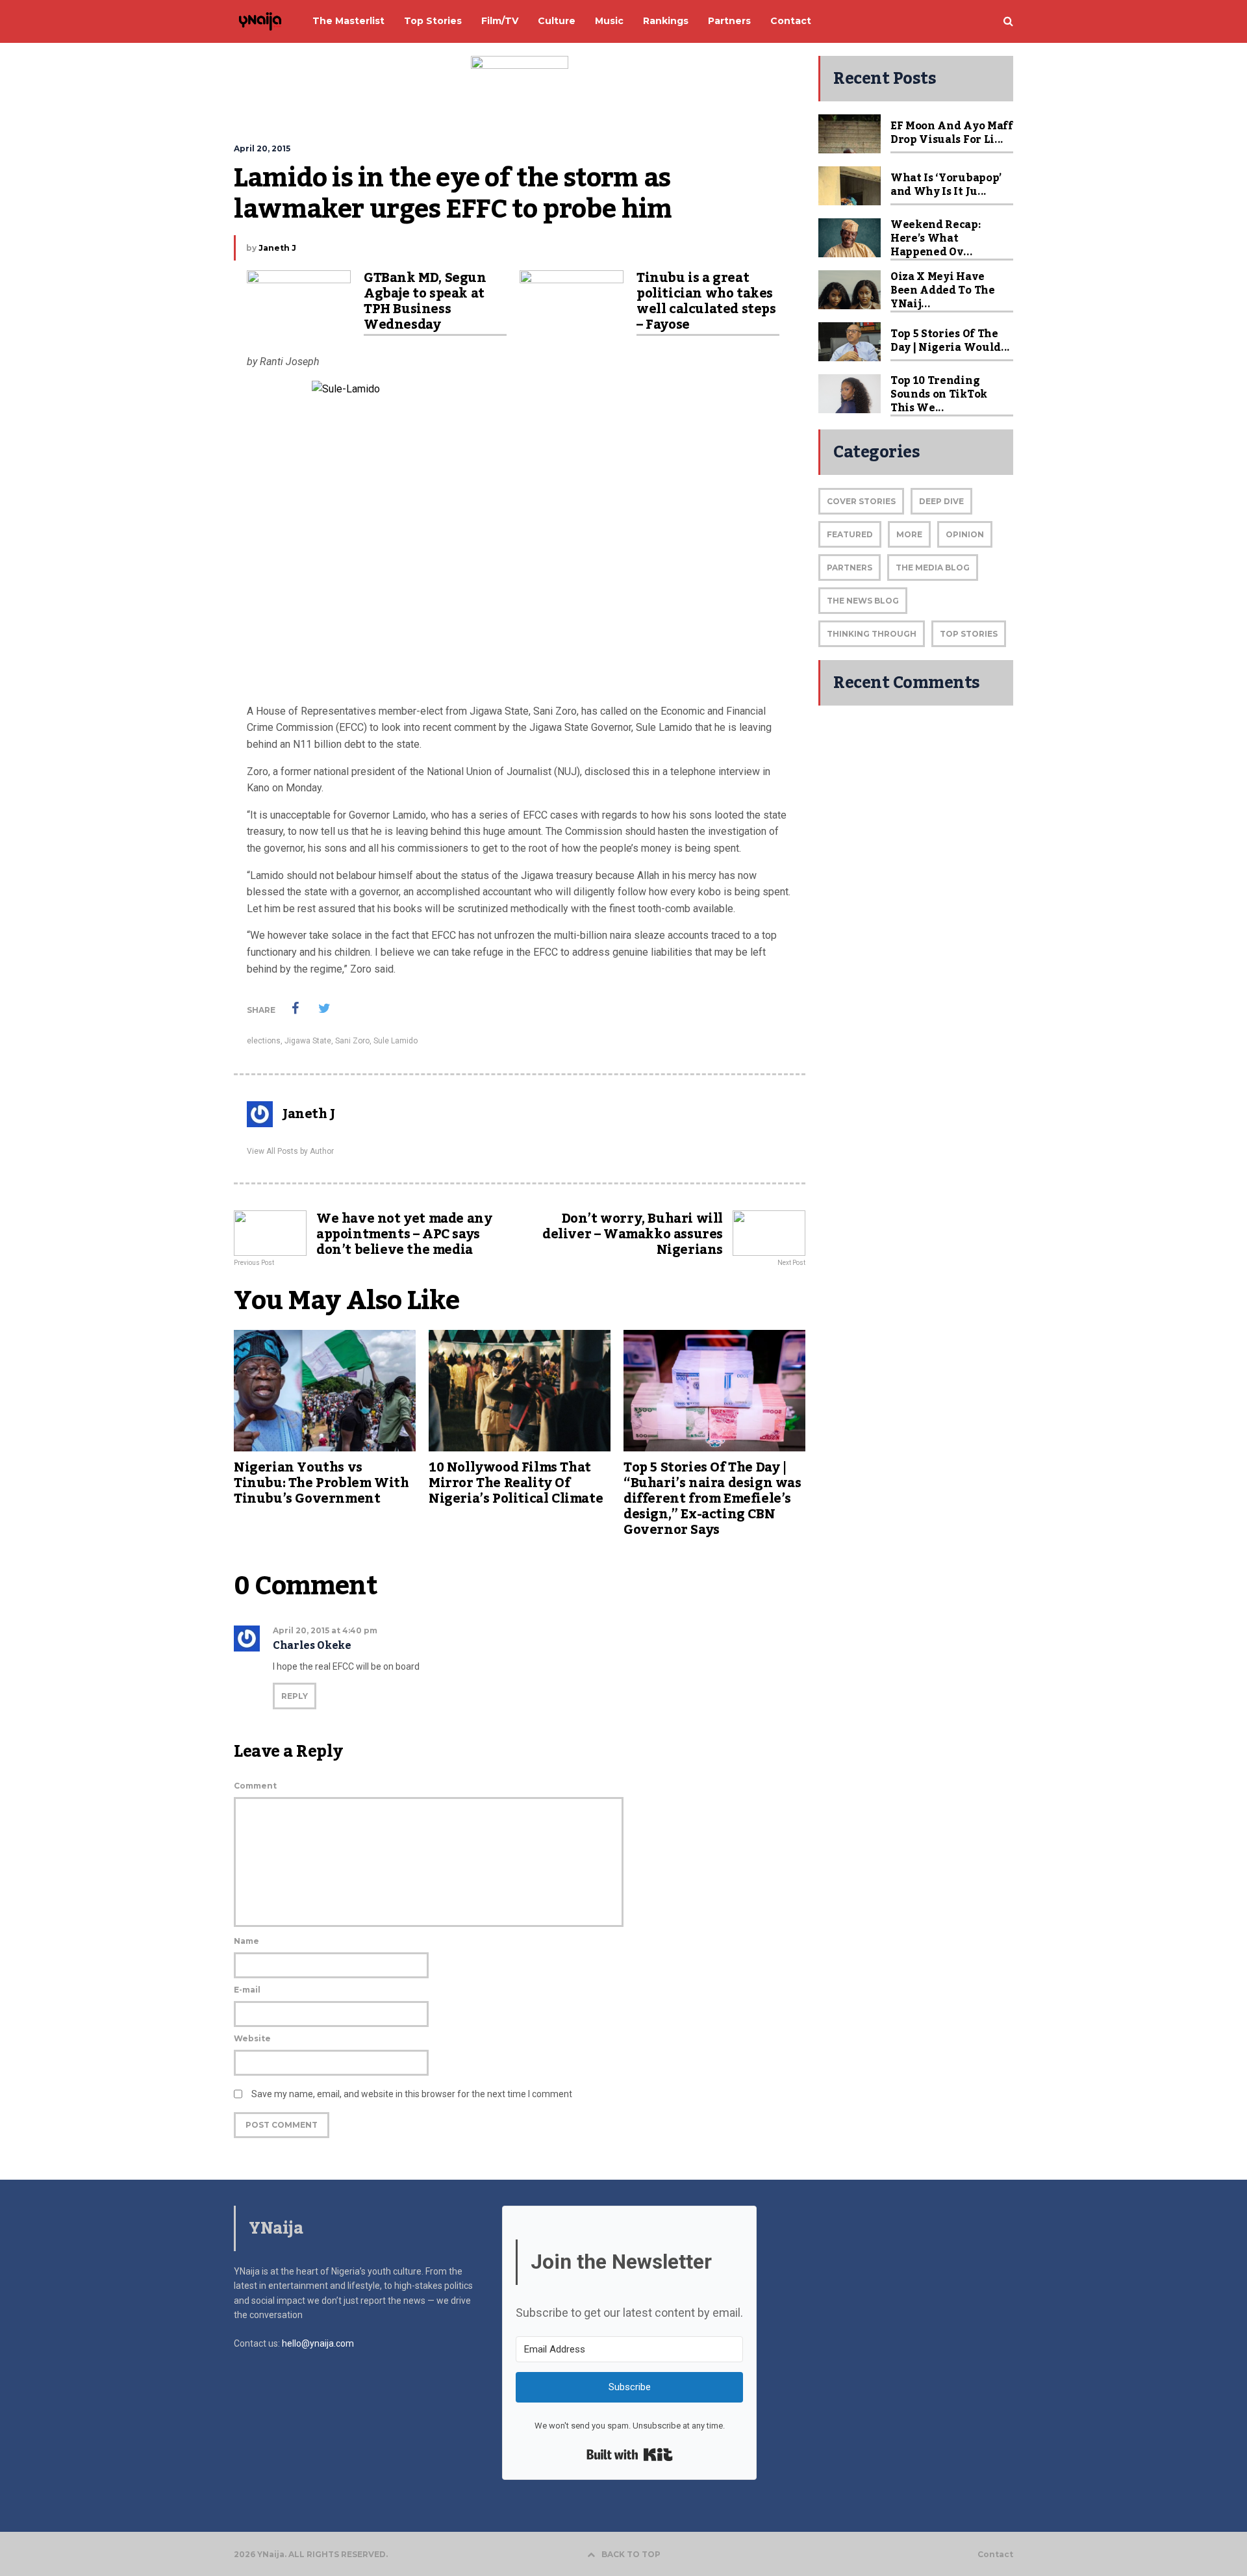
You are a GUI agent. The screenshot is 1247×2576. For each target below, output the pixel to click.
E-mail (247, 1990)
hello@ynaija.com (318, 2343)
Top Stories (969, 634)
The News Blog (863, 601)
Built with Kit (630, 2455)
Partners (850, 567)
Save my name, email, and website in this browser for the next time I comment (412, 2094)
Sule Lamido (396, 1041)
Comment (255, 1786)
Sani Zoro (352, 1041)
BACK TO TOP (631, 2554)
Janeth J (277, 248)
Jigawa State (308, 1041)
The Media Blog (933, 567)
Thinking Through (872, 634)
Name (246, 1941)
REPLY (295, 1696)
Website (252, 2038)
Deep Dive (941, 501)
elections (264, 1041)
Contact (995, 2555)
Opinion (965, 534)
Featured (850, 534)
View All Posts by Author (290, 1151)
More (909, 534)
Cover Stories (861, 501)
